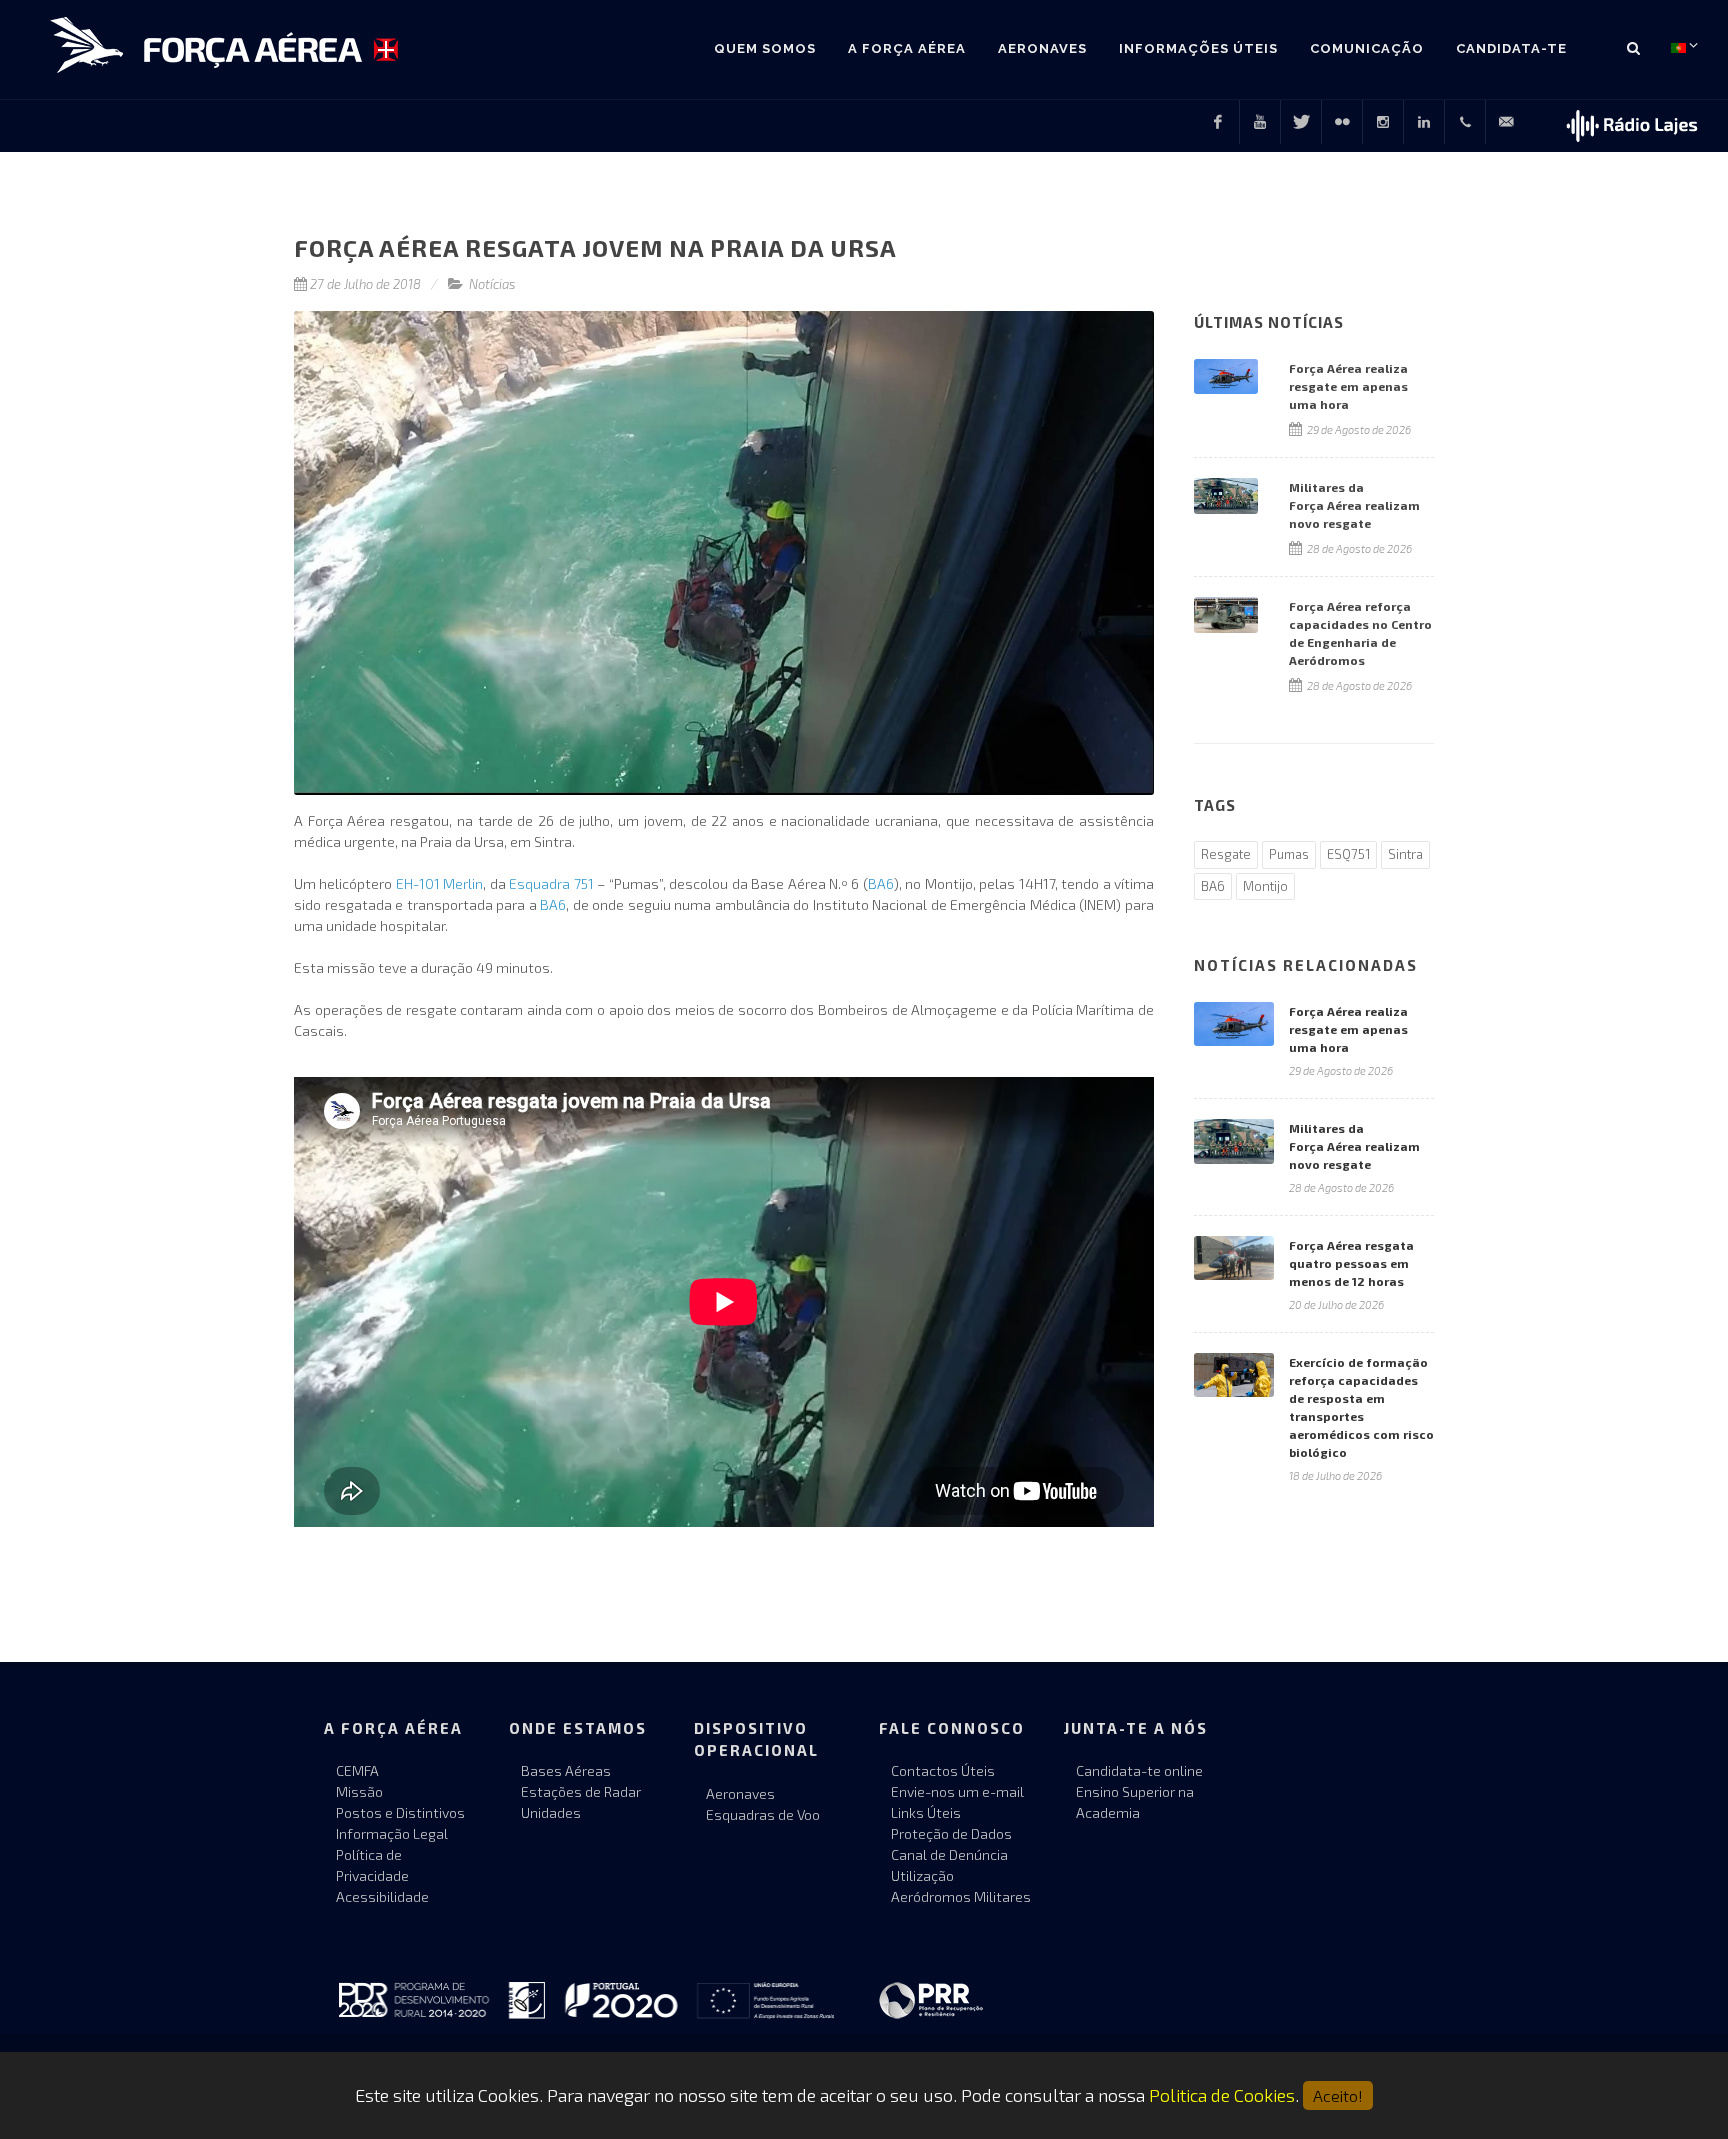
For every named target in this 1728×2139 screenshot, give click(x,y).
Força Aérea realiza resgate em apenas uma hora (1348, 1029)
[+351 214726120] (1465, 122)
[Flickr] (1342, 122)
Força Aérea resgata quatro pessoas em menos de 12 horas (1351, 1263)
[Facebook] (1218, 122)
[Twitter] (1301, 122)
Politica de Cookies (1222, 2095)
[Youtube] (1260, 122)
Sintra (1405, 854)
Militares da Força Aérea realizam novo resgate (1354, 1146)
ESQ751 (1348, 854)
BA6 (881, 883)
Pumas (1289, 854)
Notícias (492, 284)
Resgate (1226, 854)
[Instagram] (1383, 122)
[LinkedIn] (1424, 122)
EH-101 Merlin (439, 883)
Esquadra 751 (551, 883)
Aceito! (1338, 2095)
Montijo (1265, 886)
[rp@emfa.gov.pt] (1506, 122)
